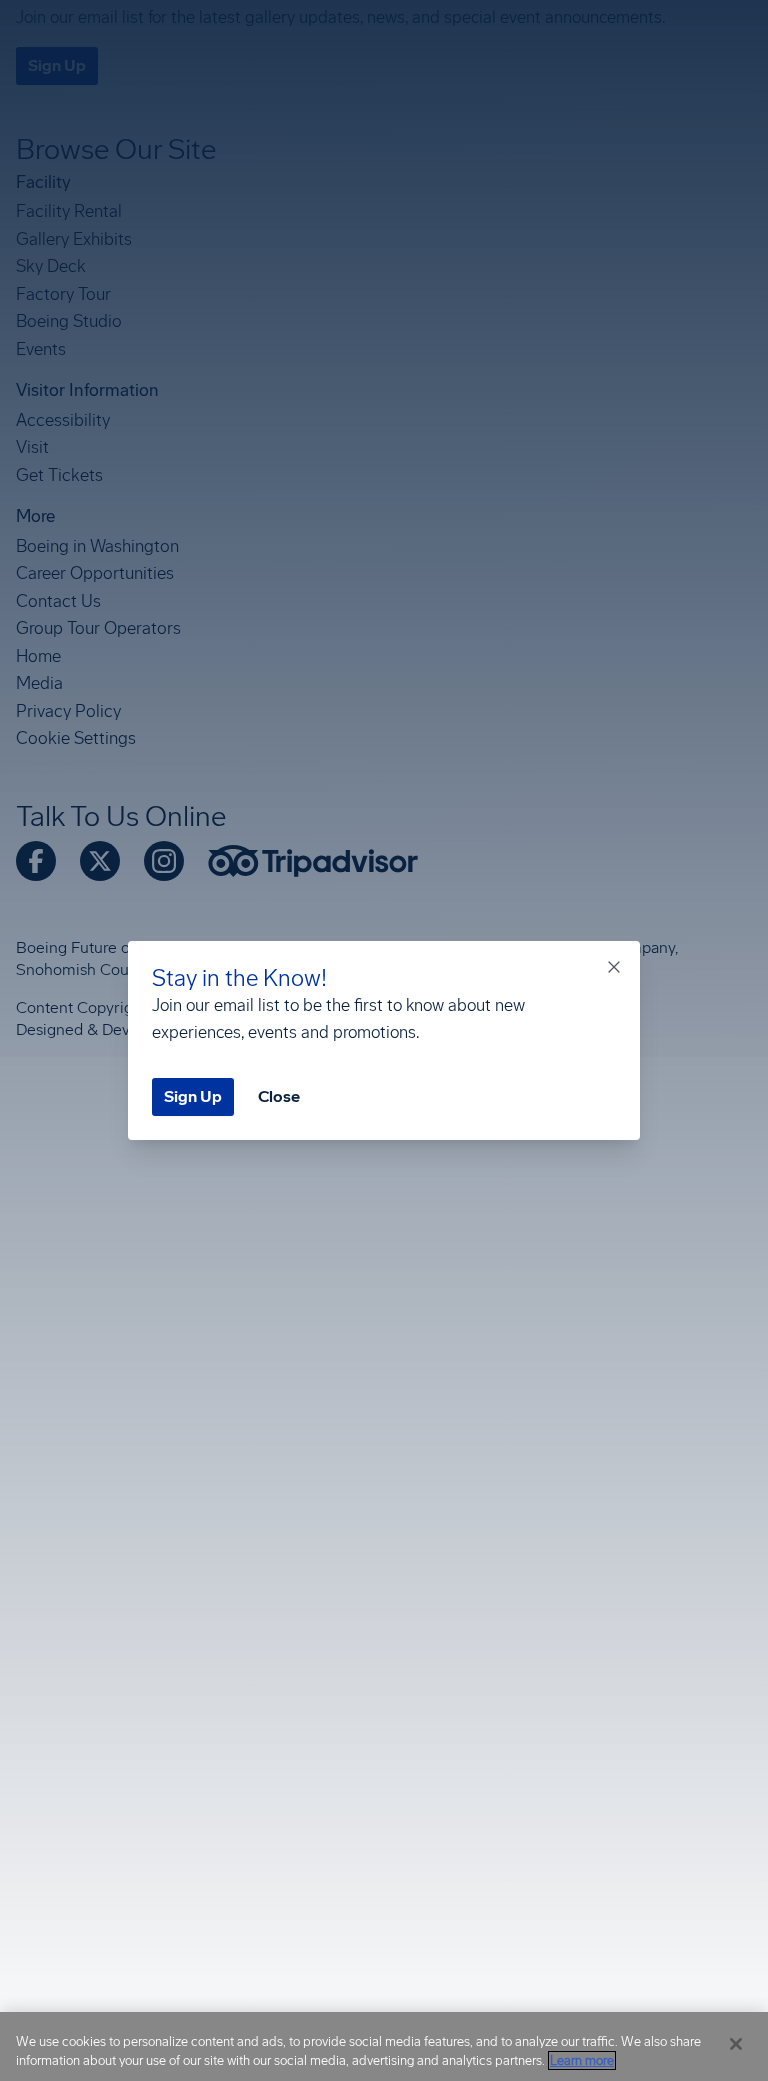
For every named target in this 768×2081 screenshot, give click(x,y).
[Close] (736, 2044)
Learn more (582, 2060)
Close (279, 1096)
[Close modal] (614, 967)
